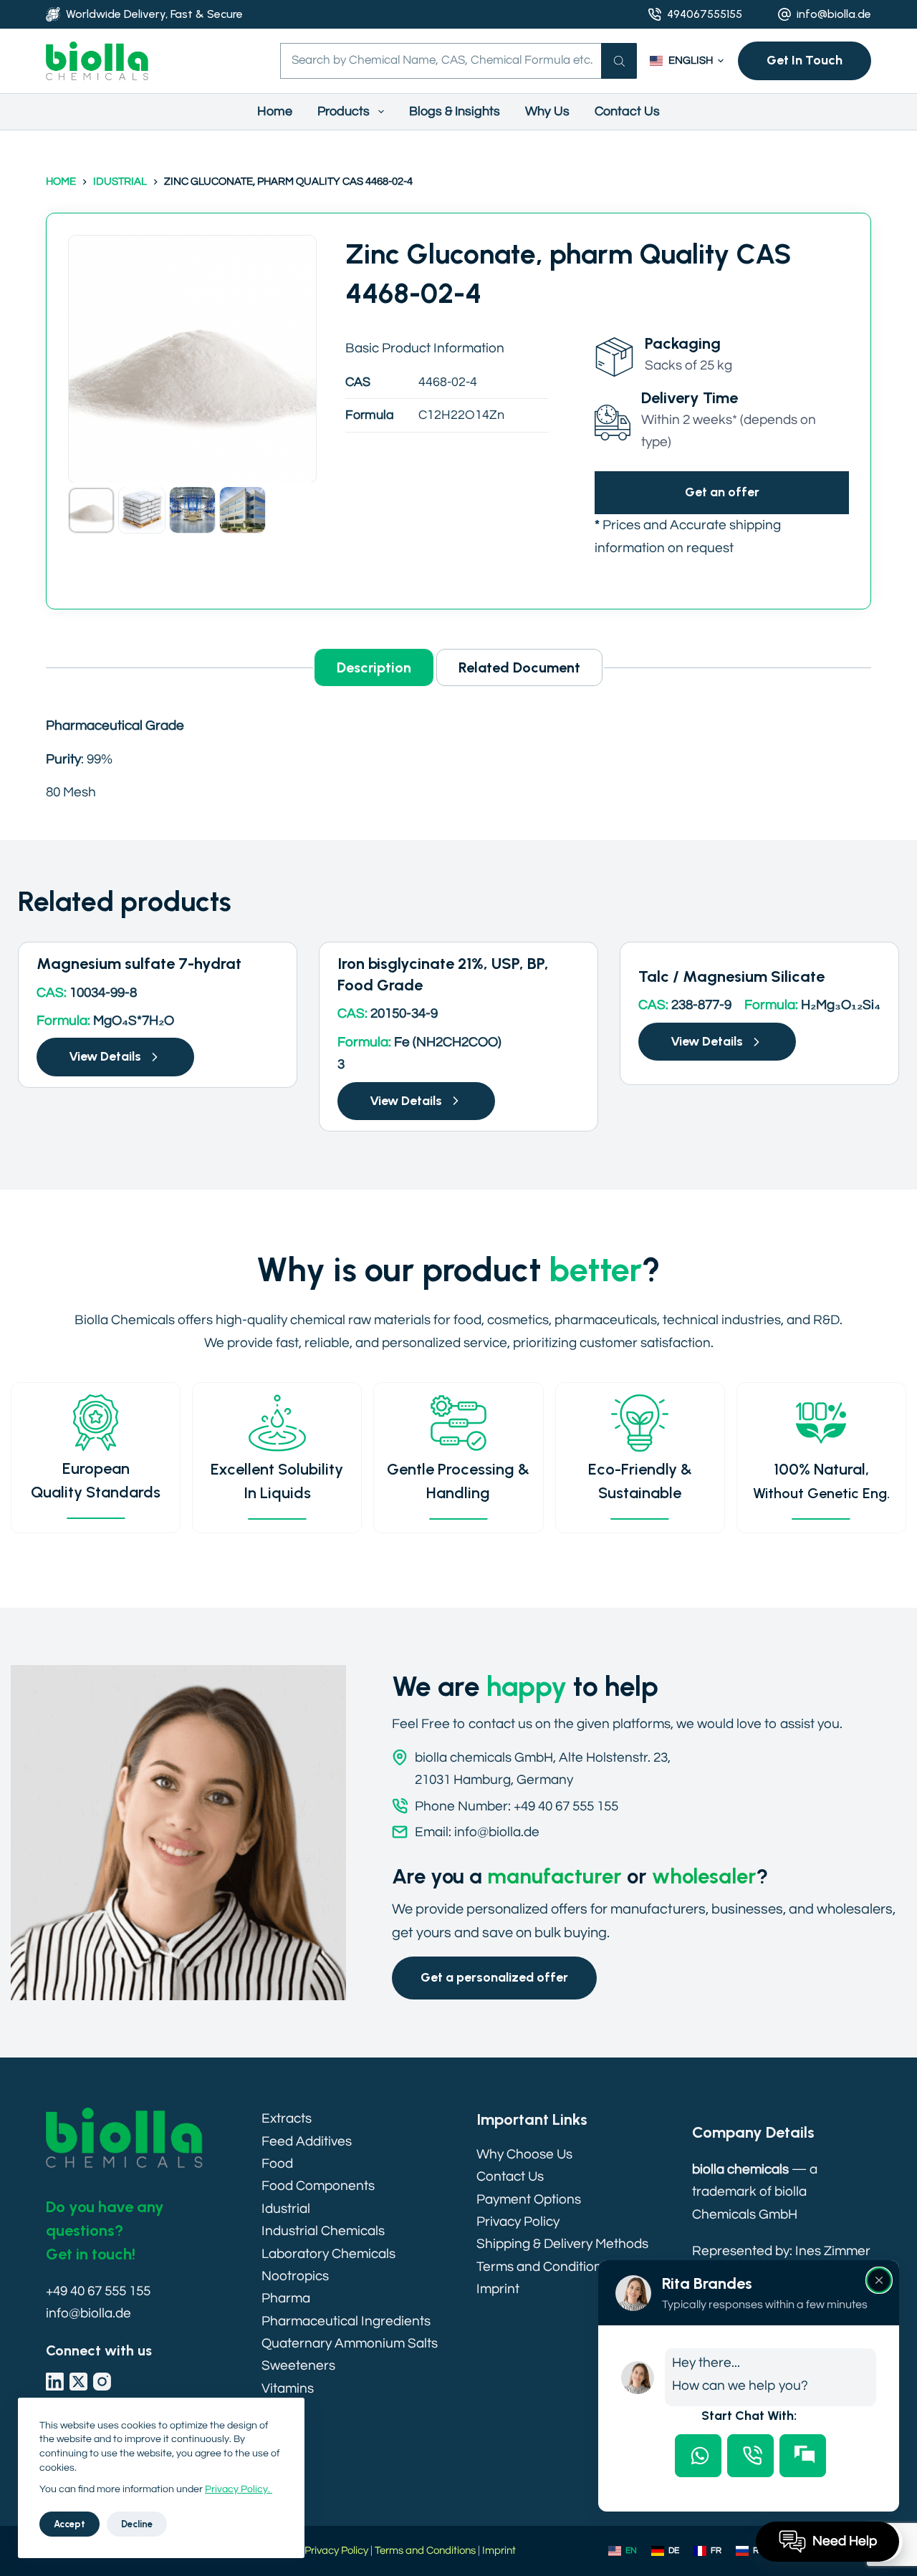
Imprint (498, 2289)
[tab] (698, 2456)
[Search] (619, 61)
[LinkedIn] (55, 2382)
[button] (687, 61)
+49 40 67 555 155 (98, 2291)
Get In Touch (805, 60)
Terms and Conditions (542, 2267)
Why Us (547, 111)
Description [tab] (374, 667)
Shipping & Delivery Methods (562, 2244)
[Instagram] (102, 2382)
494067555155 (705, 14)
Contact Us (627, 111)
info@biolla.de (834, 14)
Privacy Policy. (239, 2489)
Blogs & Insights (455, 111)
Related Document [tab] (519, 667)
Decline (137, 2524)
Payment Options (529, 2199)
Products (344, 111)
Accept (69, 2524)
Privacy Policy (518, 2222)
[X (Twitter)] (78, 2382)
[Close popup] (879, 2280)
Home (275, 111)
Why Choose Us (524, 2154)
